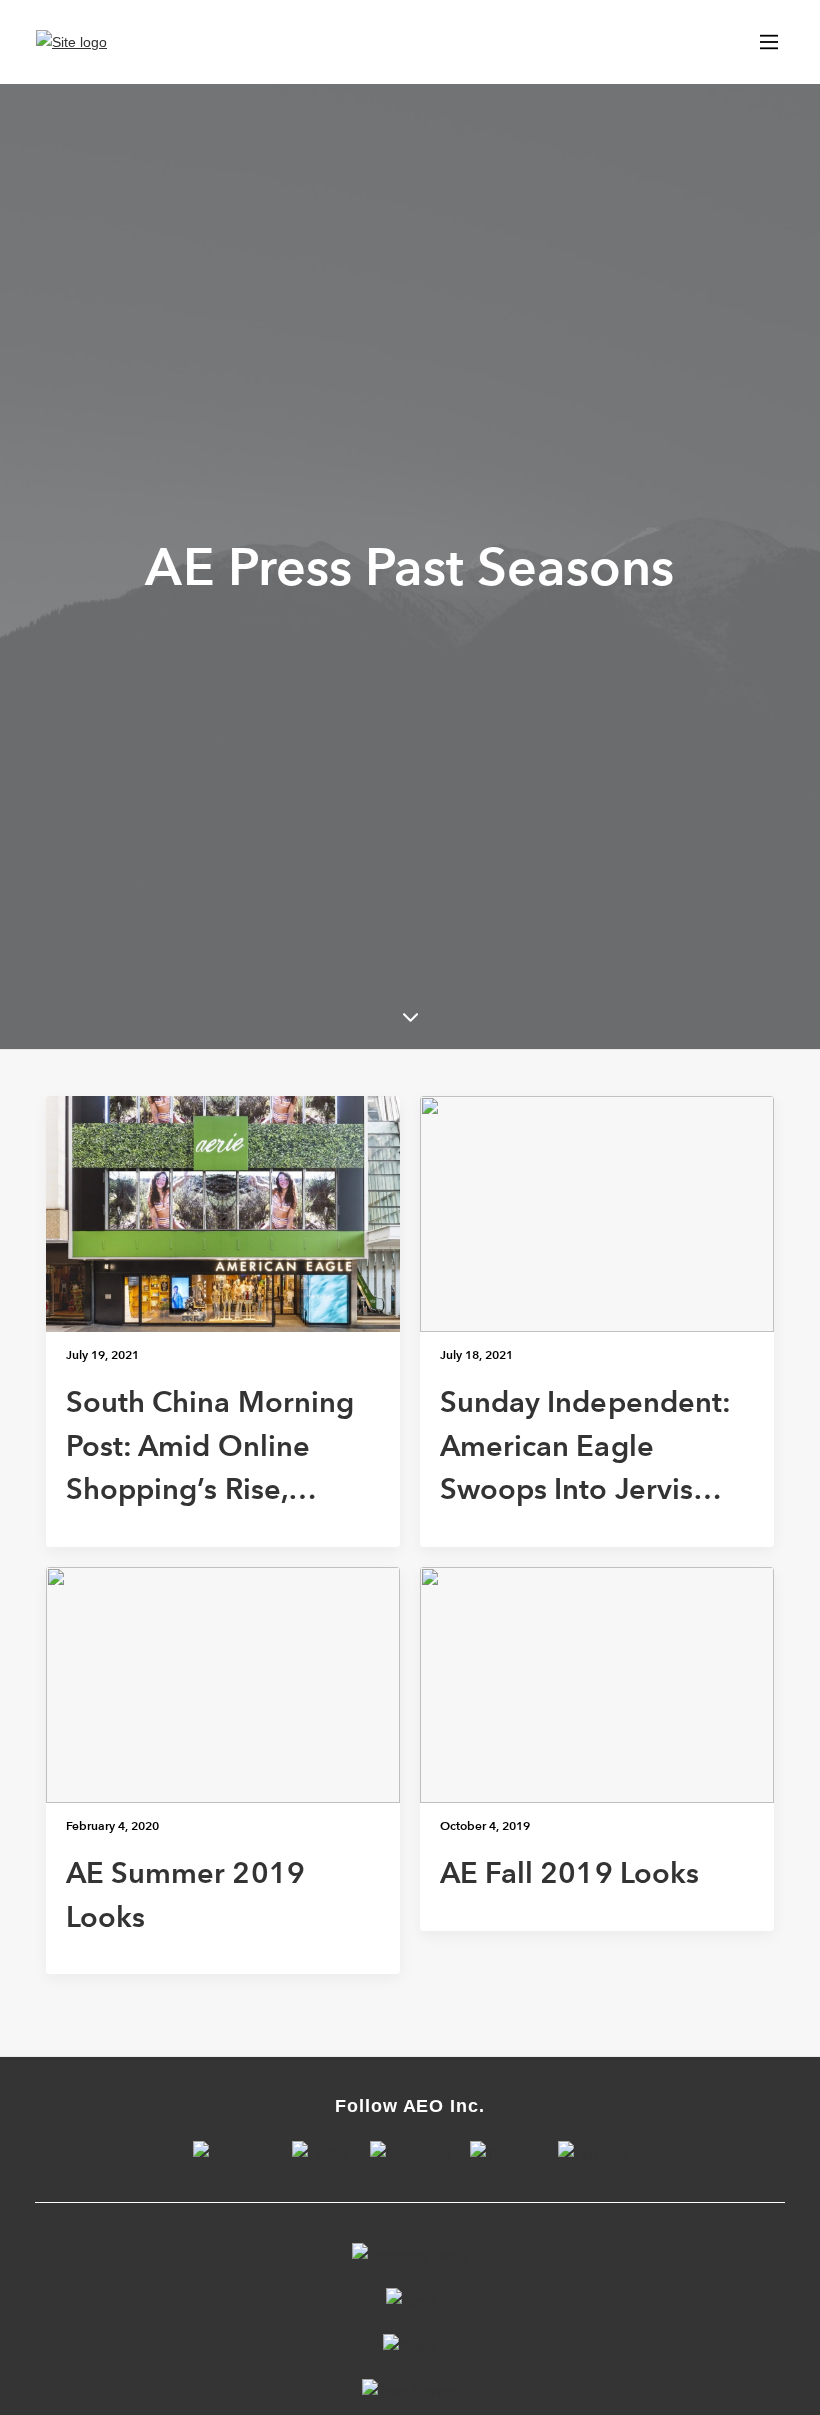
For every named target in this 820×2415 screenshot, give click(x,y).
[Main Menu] (769, 42)
